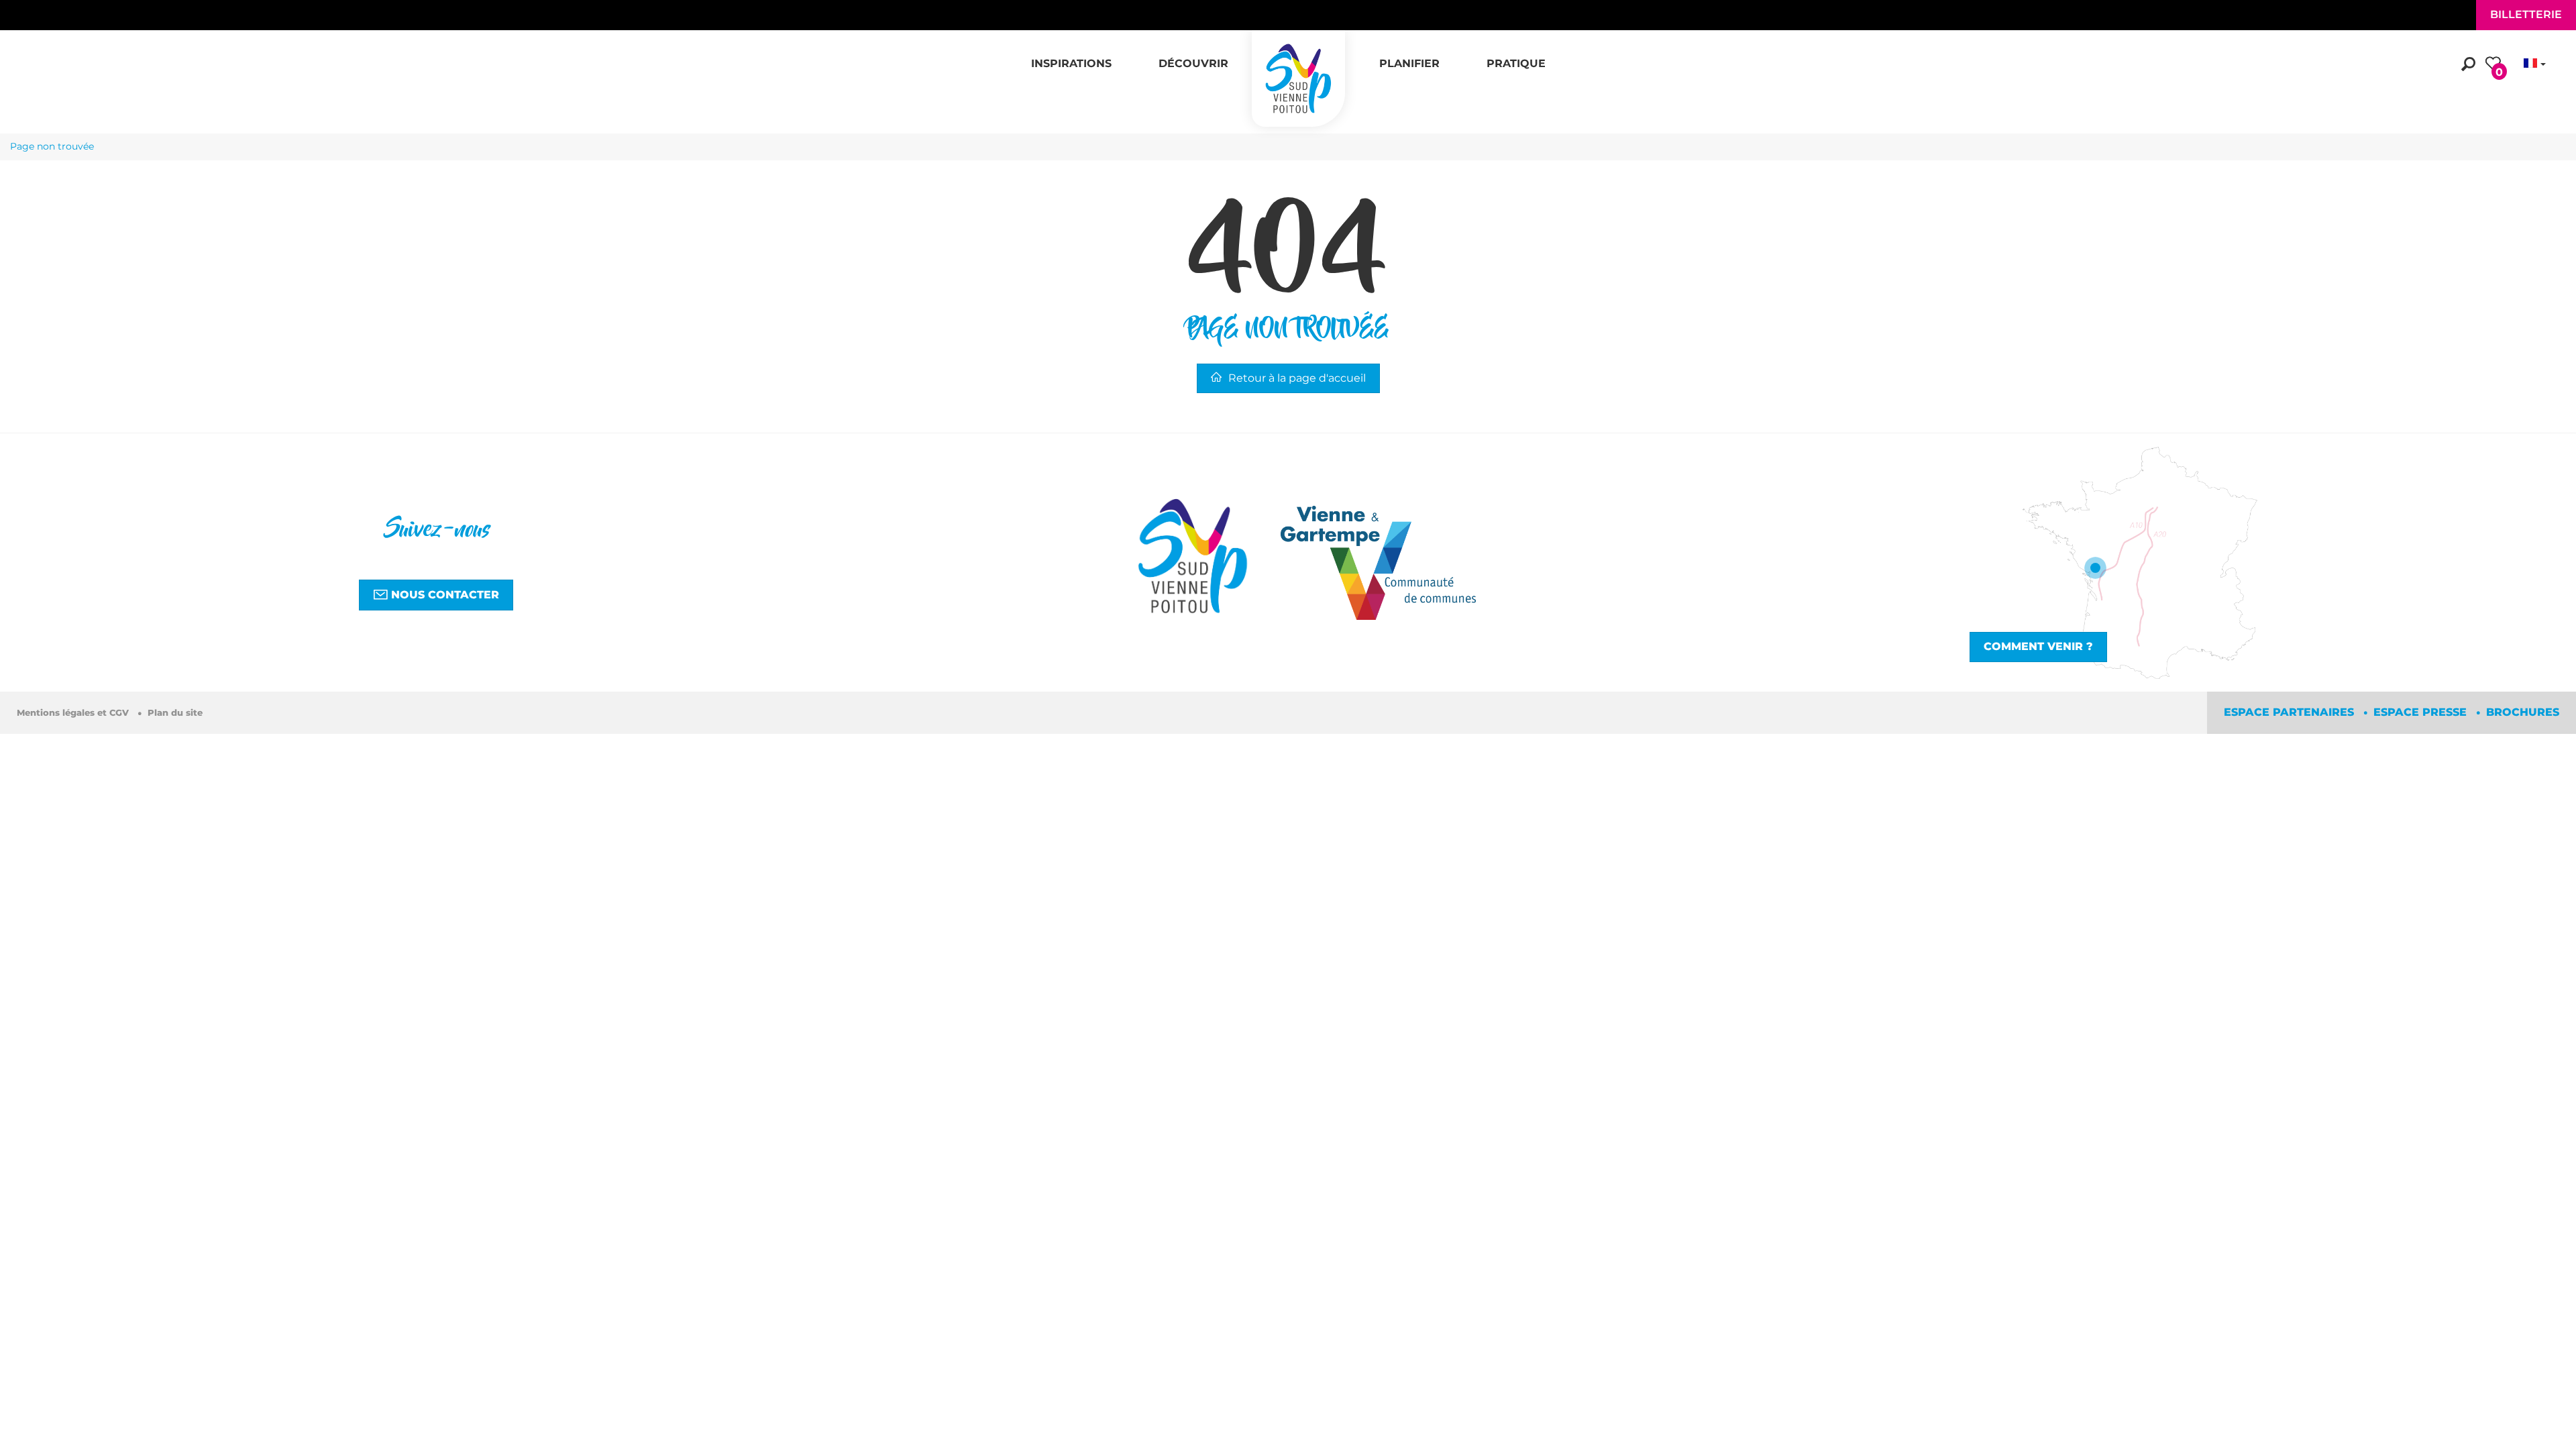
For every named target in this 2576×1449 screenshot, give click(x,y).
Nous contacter (443, 595)
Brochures (2523, 712)
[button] (1071, 56)
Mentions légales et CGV (74, 713)
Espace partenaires (2291, 712)
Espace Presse (2422, 712)
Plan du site (175, 713)
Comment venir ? (2038, 646)
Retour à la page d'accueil (1297, 378)
